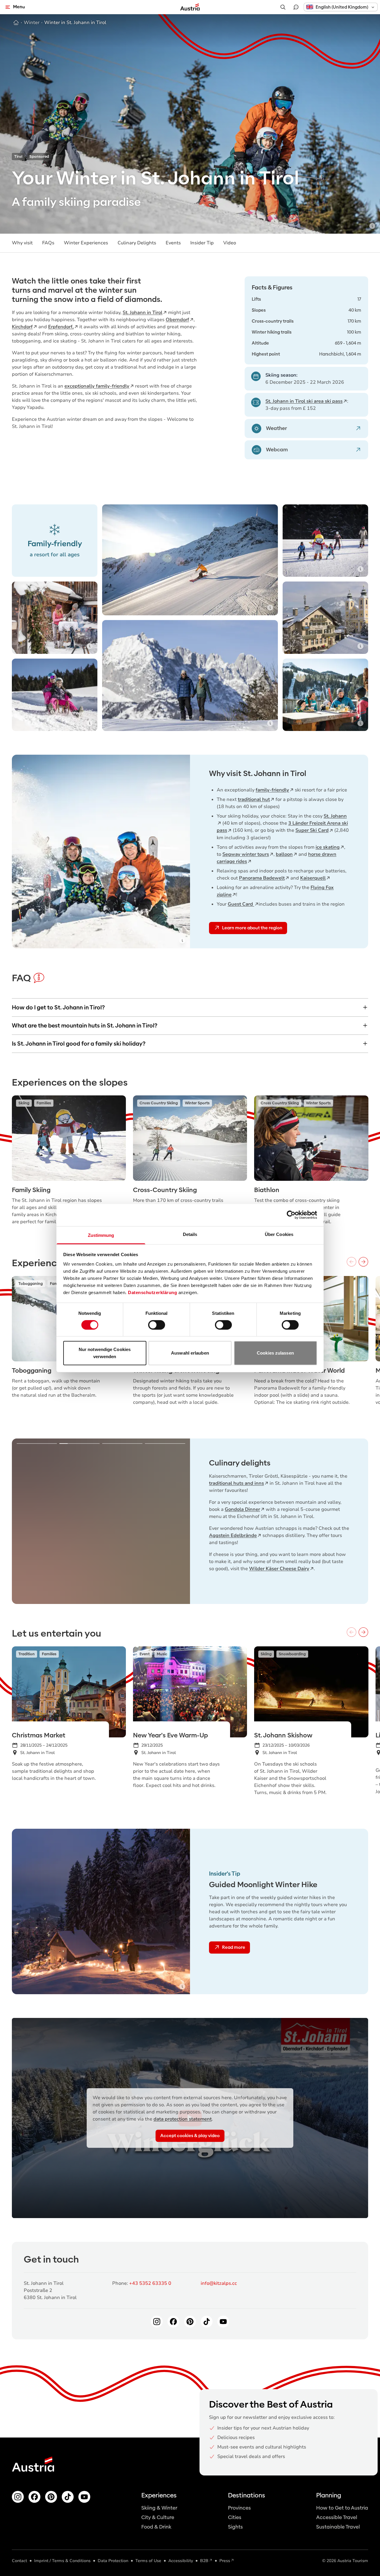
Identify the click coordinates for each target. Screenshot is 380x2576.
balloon (284, 854)
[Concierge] (296, 7)
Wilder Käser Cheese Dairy (279, 1569)
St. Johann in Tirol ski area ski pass (304, 401)
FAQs (48, 243)
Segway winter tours (246, 854)
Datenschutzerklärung (152, 1292)
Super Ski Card (312, 830)
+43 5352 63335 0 (150, 2283)
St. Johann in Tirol (142, 313)
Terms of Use (148, 2561)
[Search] (283, 7)
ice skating (328, 847)
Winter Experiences (86, 243)
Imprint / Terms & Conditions (62, 2561)
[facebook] (34, 2497)
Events (173, 243)
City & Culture (158, 2517)
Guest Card (241, 904)
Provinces (239, 2508)
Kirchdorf (22, 327)
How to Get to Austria (342, 2508)
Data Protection (113, 2561)
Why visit (22, 243)
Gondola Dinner (242, 1509)
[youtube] (84, 2497)
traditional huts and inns (236, 1483)
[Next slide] (177, 1521)
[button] (341, 7)
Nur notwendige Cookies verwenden (105, 1353)
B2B (204, 2561)
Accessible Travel (337, 2517)
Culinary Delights (137, 243)
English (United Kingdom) (342, 7)
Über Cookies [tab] (279, 1234)
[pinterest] (51, 2497)
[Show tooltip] (372, 226)
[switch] (157, 1325)
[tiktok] (68, 2497)
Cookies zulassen (275, 1353)
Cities (235, 2517)
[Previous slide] (25, 1521)
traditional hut (254, 799)
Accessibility (181, 2561)
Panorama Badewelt (262, 878)
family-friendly (272, 790)
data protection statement (183, 2119)
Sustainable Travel (338, 2527)
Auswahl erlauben (190, 1353)
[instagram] (18, 2497)
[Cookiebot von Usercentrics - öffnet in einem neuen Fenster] (291, 1215)
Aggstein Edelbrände (233, 1535)
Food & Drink (156, 2527)
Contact (19, 2561)
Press (225, 2561)
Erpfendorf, (61, 327)
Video (230, 243)
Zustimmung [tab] (101, 1235)
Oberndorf (177, 320)
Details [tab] (190, 1234)
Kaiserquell (313, 878)
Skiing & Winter (159, 2508)
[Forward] (363, 1262)
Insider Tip (202, 243)
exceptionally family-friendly (97, 386)
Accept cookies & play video (190, 2136)
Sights (235, 2527)
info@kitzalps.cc (219, 2283)
